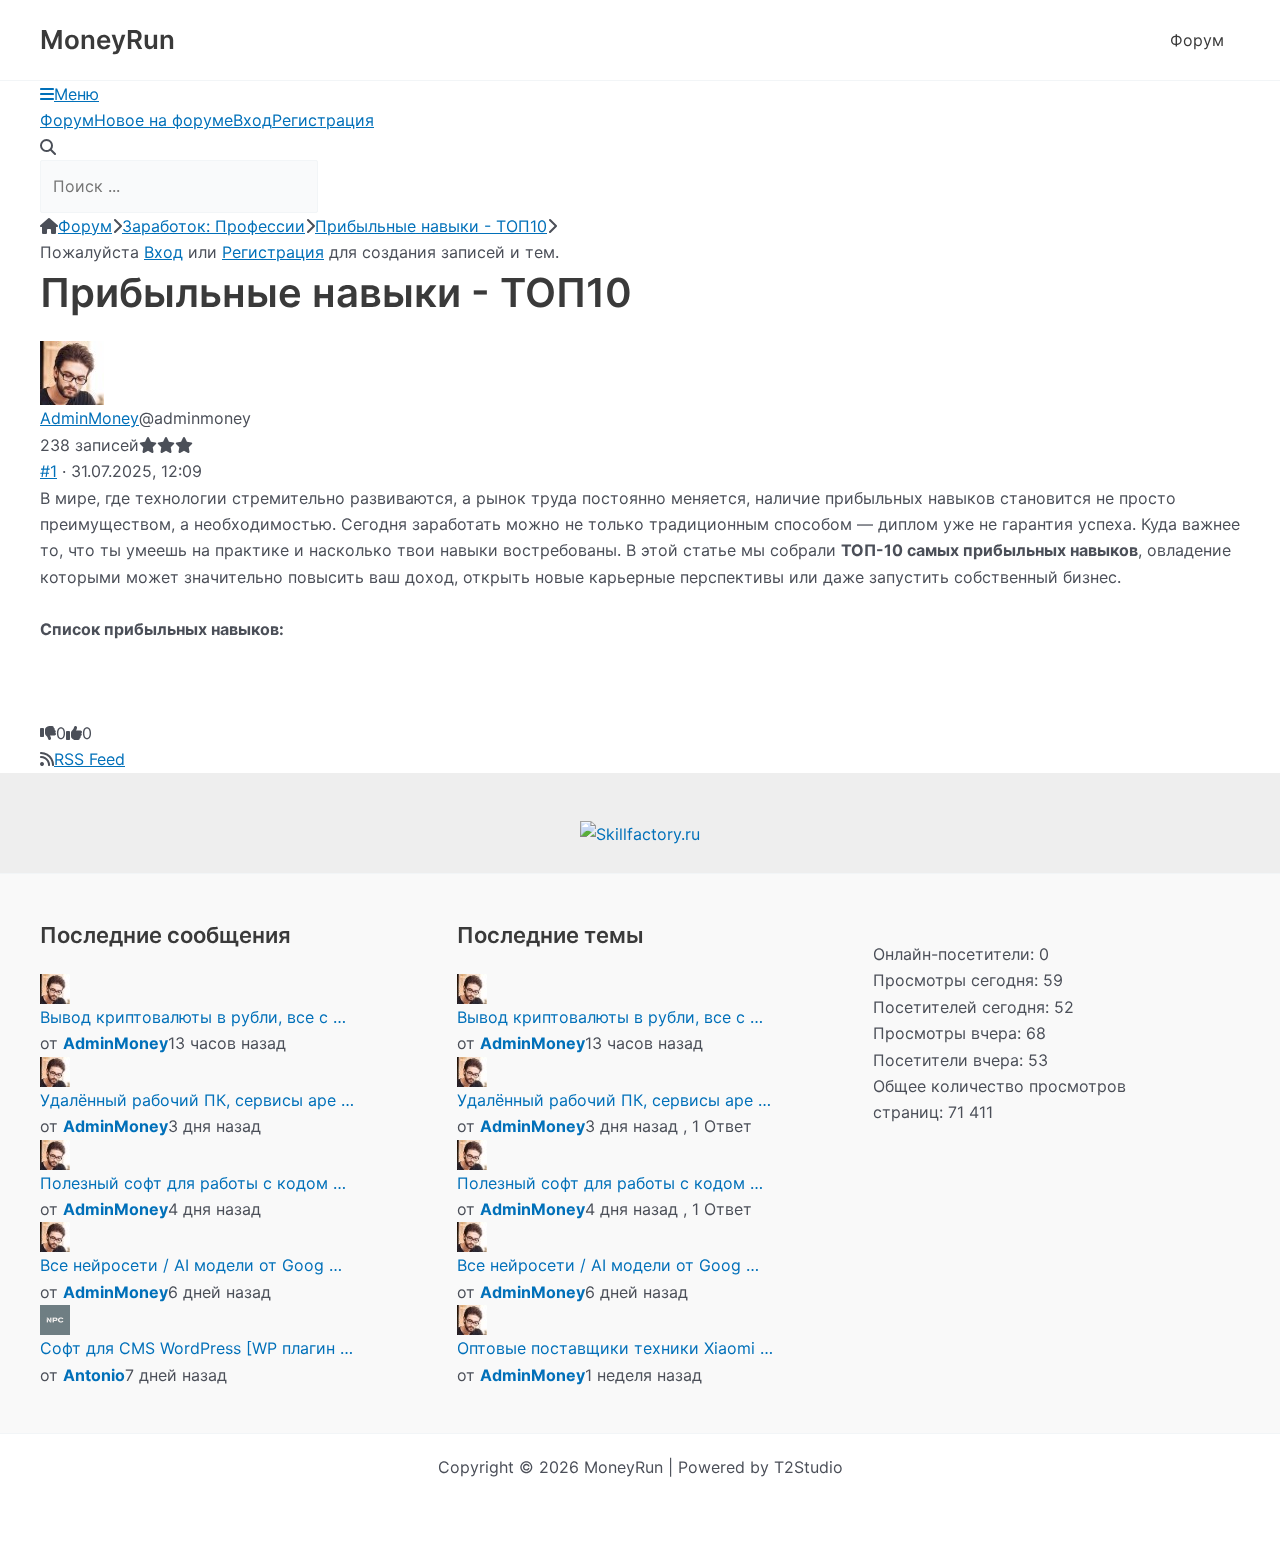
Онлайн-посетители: (956, 954)
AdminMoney (89, 418)
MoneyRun (107, 39)
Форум (1197, 40)
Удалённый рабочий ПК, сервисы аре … (197, 1100)
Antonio (94, 1375)
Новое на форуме (163, 120)
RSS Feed (89, 759)
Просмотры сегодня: (958, 980)
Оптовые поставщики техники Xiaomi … (615, 1348)
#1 (48, 471)
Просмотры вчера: (949, 1033)
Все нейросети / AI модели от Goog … (191, 1265)
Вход (252, 120)
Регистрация (323, 120)
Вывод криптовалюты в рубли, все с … (193, 1017)
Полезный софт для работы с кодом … (193, 1183)
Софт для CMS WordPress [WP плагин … (196, 1348)
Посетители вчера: (950, 1060)
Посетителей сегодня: (963, 1007)
